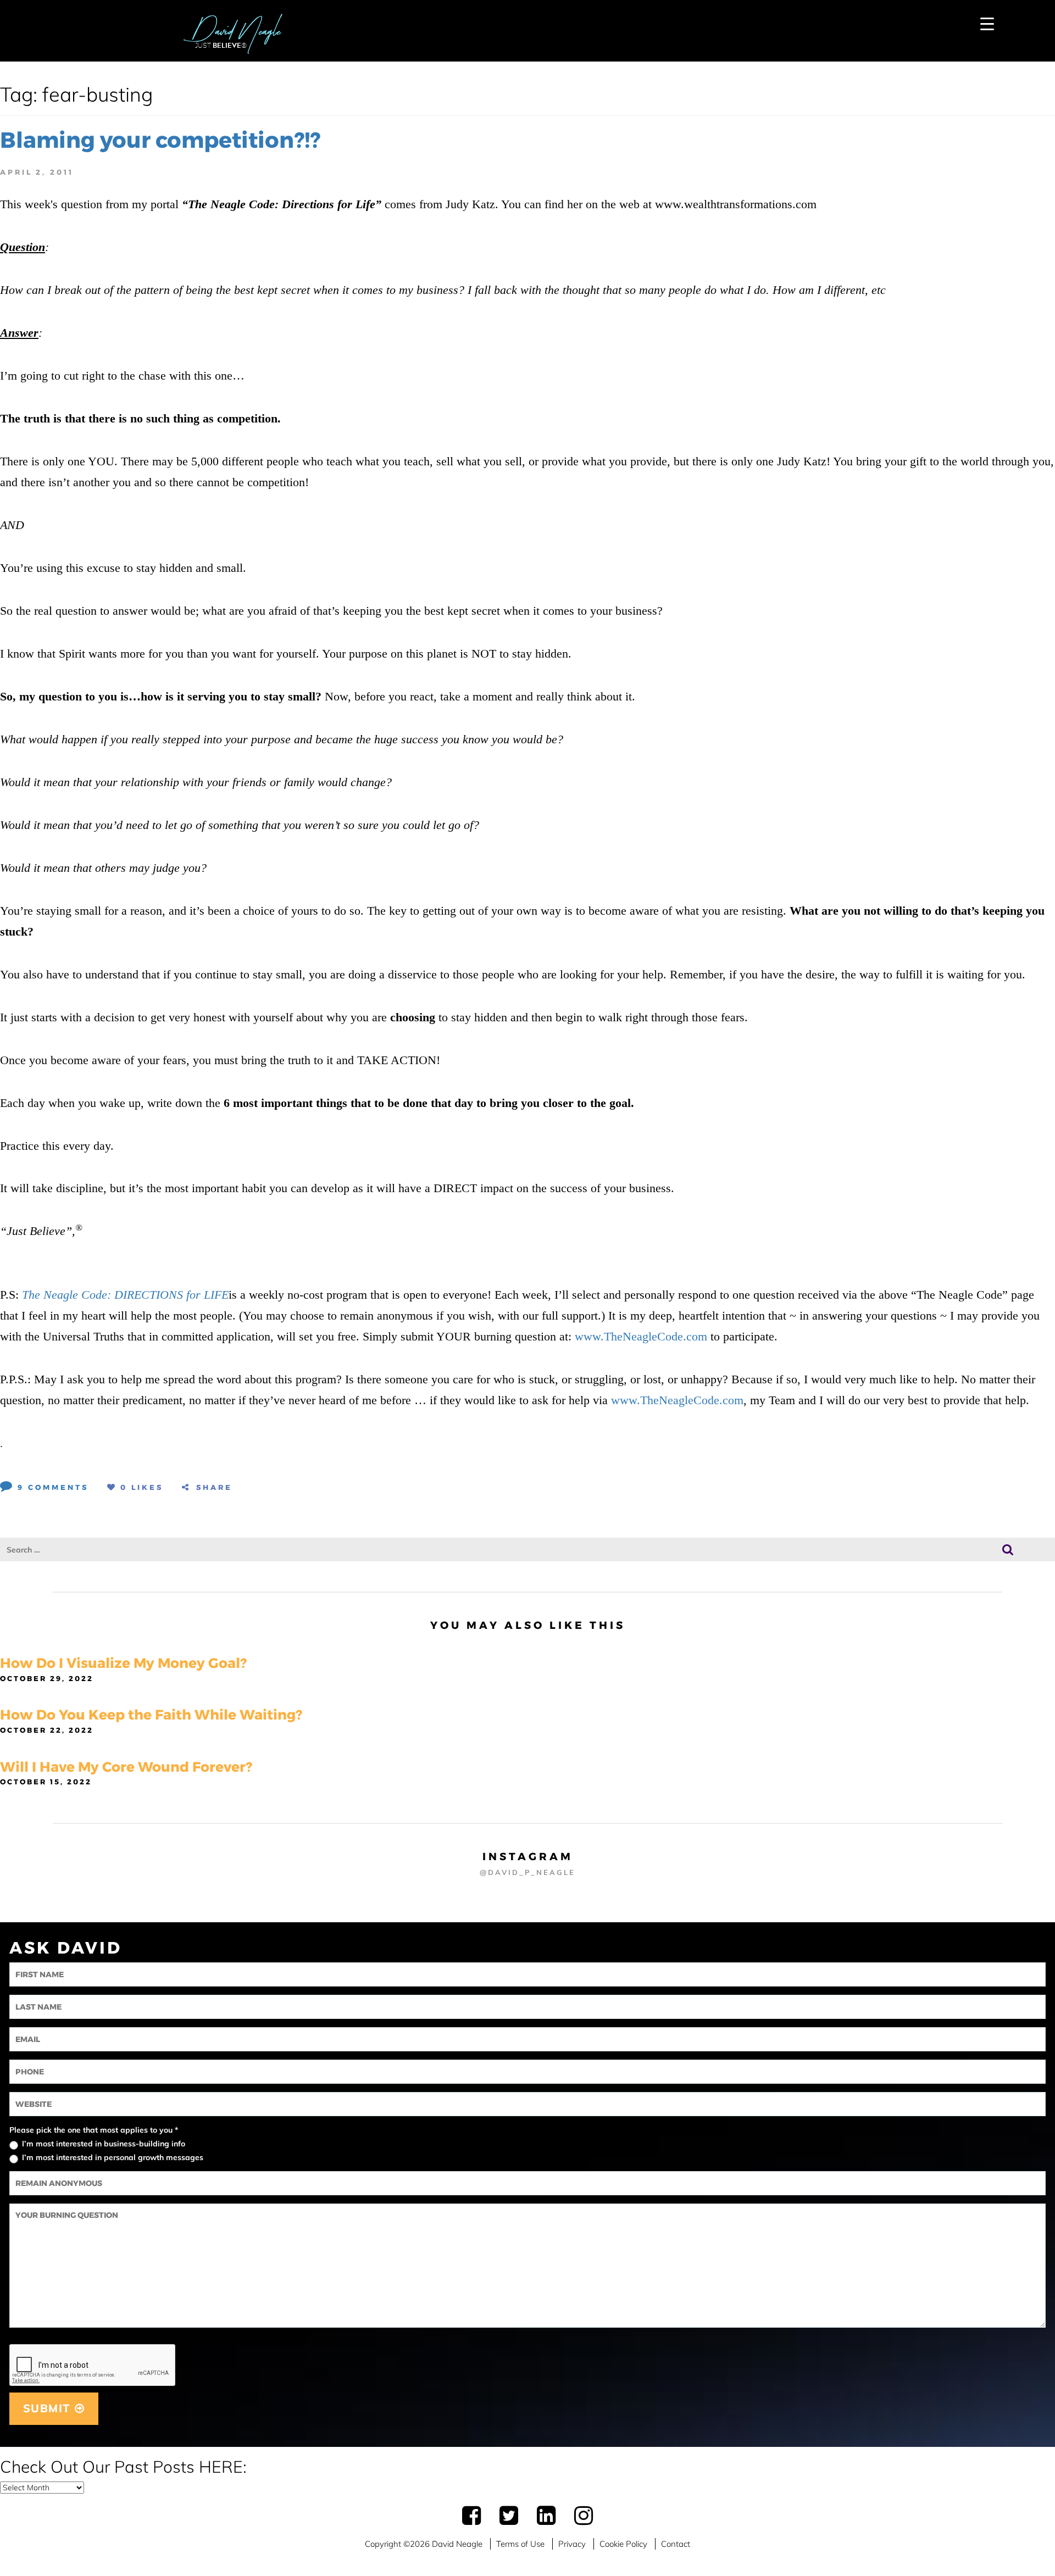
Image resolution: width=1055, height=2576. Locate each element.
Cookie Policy (623, 2544)
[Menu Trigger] (987, 23)
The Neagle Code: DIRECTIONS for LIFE (125, 1295)
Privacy (572, 2544)
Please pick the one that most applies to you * (94, 2130)
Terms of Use (520, 2544)
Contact (676, 2544)
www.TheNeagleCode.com (641, 1336)
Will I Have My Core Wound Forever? (126, 1767)
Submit (49, 2408)
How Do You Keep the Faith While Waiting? (151, 1715)
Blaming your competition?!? (160, 140)
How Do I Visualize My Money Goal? (123, 1663)
